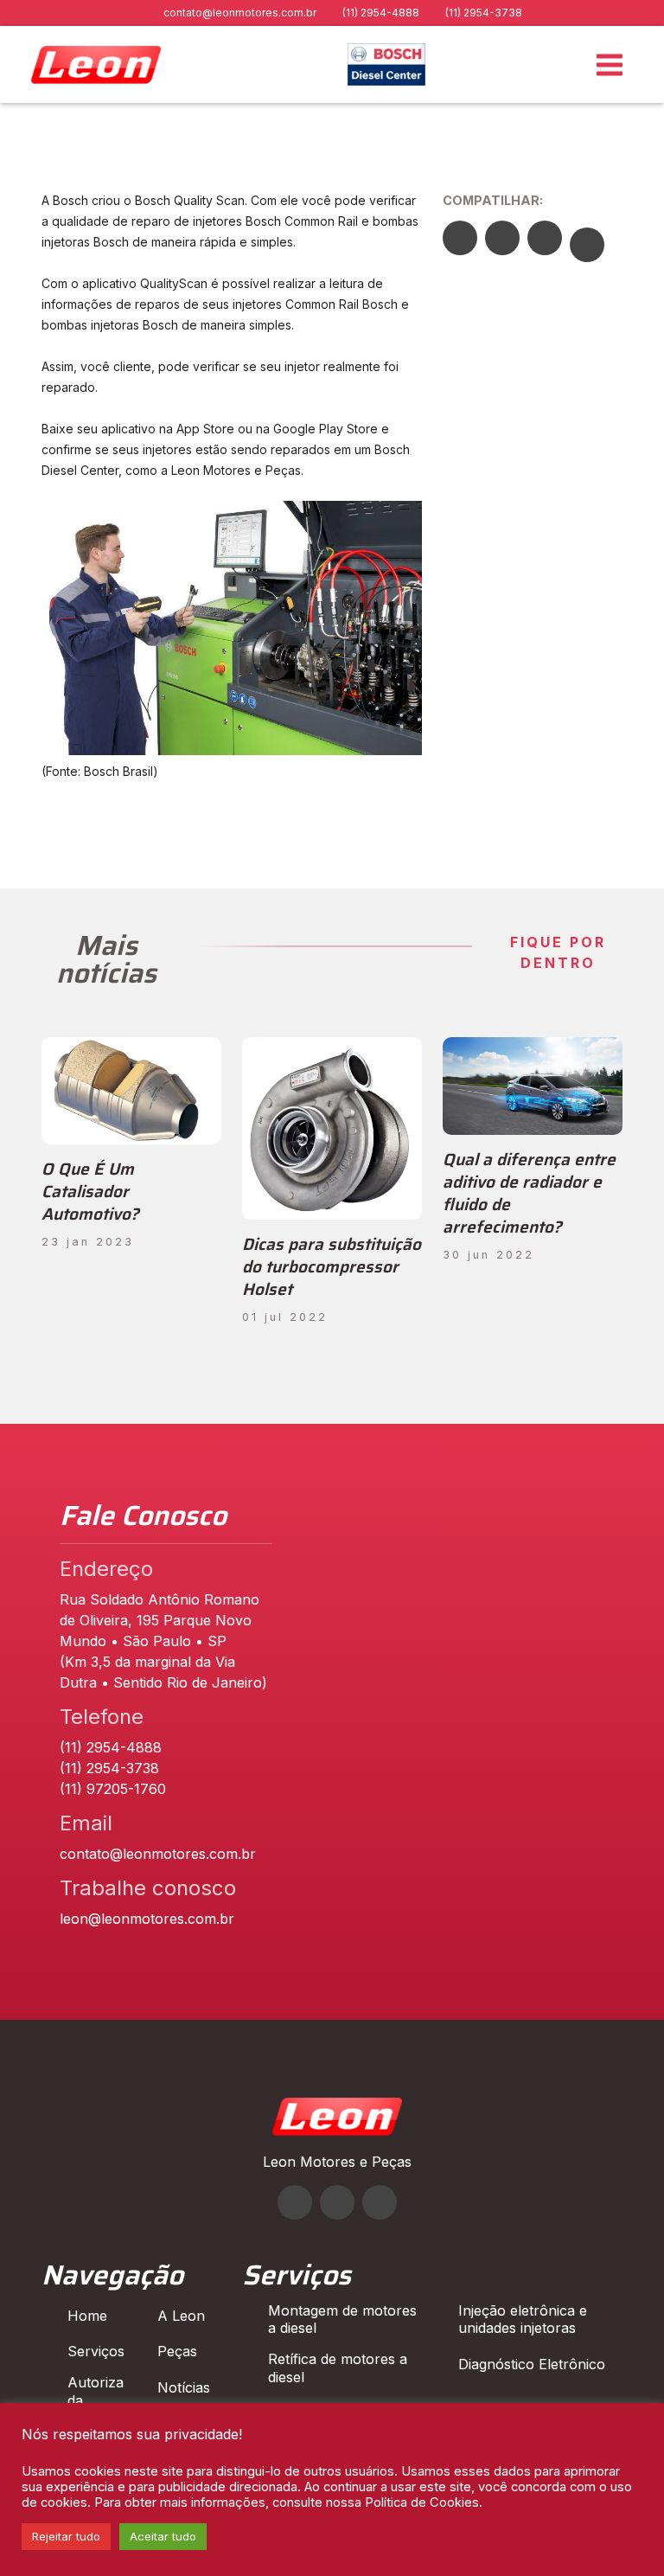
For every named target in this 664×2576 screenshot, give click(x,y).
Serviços (96, 2351)
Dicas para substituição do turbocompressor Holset (332, 1266)
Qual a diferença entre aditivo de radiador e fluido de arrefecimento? (529, 1193)
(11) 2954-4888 (381, 13)
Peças (177, 2351)
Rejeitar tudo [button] (66, 2536)
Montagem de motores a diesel (342, 2320)
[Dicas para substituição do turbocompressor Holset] (332, 1129)
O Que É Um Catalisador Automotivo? (90, 1191)
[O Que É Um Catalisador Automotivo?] (131, 1091)
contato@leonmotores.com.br (240, 13)
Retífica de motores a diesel (338, 2368)
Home (87, 2316)
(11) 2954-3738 (484, 13)
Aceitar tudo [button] (163, 2536)
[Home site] (337, 2131)
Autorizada (96, 2391)
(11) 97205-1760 (113, 1789)
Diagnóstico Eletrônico (532, 2364)
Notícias (184, 2387)
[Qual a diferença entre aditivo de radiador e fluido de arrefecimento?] (533, 1086)
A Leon (181, 2316)
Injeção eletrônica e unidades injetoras (523, 2320)
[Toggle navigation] (610, 65)
